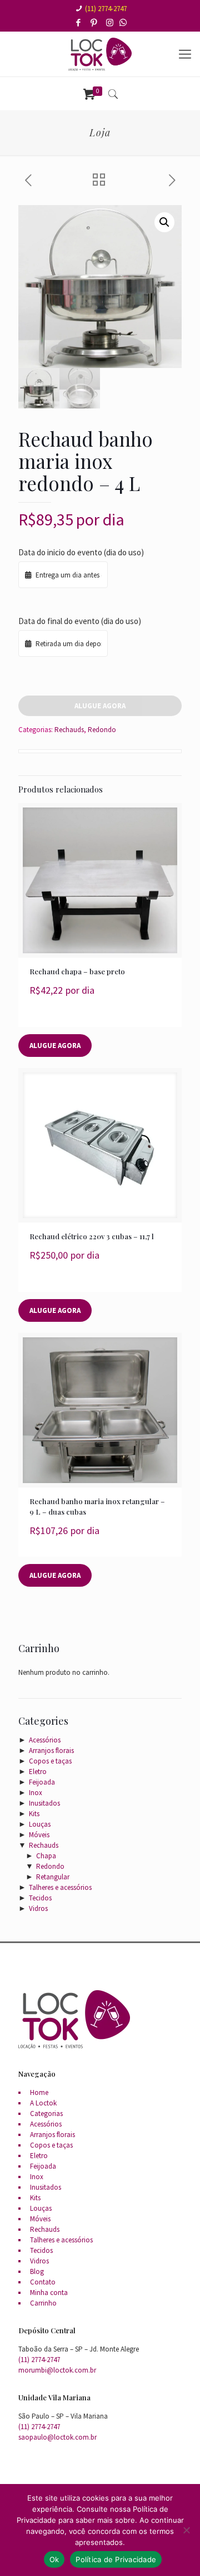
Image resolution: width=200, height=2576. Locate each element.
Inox (36, 1793)
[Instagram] (110, 22)
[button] (164, 222)
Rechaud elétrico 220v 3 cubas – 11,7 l (92, 1236)
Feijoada (42, 1782)
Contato (43, 2282)
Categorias (46, 2114)
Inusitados (44, 1803)
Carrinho (43, 2303)
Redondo (102, 730)
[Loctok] (100, 54)
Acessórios (45, 1740)
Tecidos (40, 1898)
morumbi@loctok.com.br (57, 2370)
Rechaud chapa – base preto (77, 971)
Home (39, 2092)
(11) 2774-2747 (106, 9)
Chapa (46, 1856)
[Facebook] (79, 22)
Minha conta (49, 2293)
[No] (186, 2530)
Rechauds (69, 730)
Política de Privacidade (116, 2559)
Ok (54, 2559)
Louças (40, 1824)
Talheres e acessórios (60, 1887)
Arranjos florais (51, 1750)
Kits (34, 1814)
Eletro (38, 1772)
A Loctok (43, 2103)
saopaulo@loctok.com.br (57, 2437)
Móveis (39, 1835)
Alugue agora (100, 706)
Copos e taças (50, 1761)
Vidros (38, 1908)
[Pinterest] (95, 22)
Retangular (53, 1877)
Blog (37, 2271)
